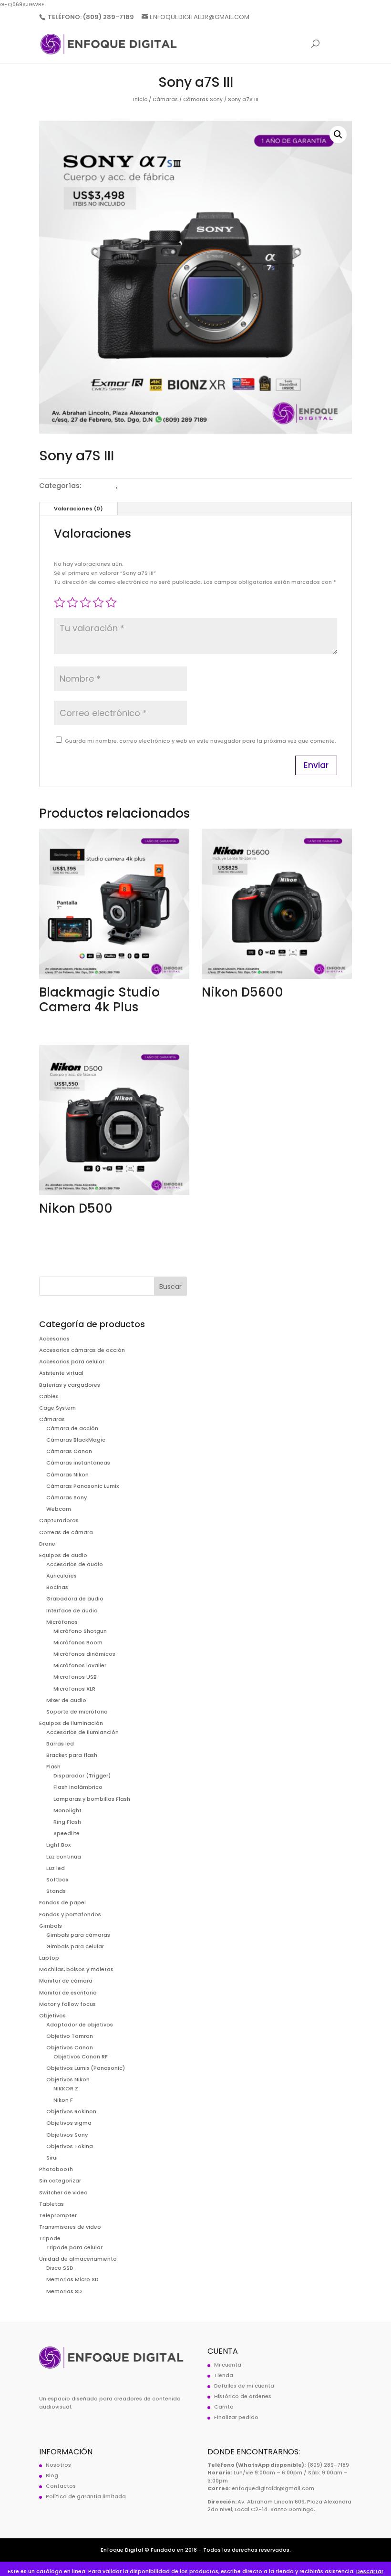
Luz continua (64, 1857)
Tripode (50, 2238)
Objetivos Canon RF (81, 2057)
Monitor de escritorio (68, 1993)
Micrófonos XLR (74, 1689)
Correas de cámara (66, 1532)
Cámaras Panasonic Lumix (82, 1486)
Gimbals (51, 1926)
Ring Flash (67, 1822)
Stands (56, 1891)
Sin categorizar (60, 2181)
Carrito (224, 2407)
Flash (53, 1766)
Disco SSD (60, 2268)
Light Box (58, 1845)
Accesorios (54, 1339)
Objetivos (52, 2015)
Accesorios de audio (75, 1564)
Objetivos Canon (70, 2047)
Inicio (140, 99)
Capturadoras (59, 1520)
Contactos (61, 2486)
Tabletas (51, 2204)
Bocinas (57, 1587)
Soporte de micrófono (77, 1712)
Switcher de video (63, 2192)
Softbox (57, 1880)
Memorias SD (64, 2291)
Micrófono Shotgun (80, 1631)
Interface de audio (72, 1610)
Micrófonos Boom (78, 1642)
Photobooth (56, 2169)
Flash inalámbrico (78, 1787)
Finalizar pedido (236, 2417)
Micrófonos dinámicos (84, 1654)
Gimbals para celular (75, 1946)
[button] (338, 135)
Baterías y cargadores (70, 1385)
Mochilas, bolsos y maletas (76, 1969)
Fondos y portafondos (70, 1914)
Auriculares (62, 1576)
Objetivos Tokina (70, 2146)
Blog (52, 2475)
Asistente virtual (61, 1373)
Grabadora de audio (75, 1599)
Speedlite (67, 1833)
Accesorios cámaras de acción (82, 1350)
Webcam (59, 1509)
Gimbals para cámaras (78, 1935)
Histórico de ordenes (243, 2396)
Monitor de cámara (66, 1981)
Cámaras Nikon (67, 1475)
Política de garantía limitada (86, 2496)
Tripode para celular (74, 2247)
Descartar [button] (370, 2571)
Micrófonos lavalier (80, 1665)
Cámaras (165, 99)
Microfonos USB (75, 1677)
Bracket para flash (72, 1755)
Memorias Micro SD (72, 2279)
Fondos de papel (62, 1902)
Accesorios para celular (72, 1361)
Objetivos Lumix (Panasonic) (86, 2068)
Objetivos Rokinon (71, 2111)
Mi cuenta (228, 2365)
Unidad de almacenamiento (78, 2259)
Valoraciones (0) (78, 509)
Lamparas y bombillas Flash (92, 1799)
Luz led (56, 1868)
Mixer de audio (66, 1700)
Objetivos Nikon (68, 2079)
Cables (49, 1396)
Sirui (52, 2158)
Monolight (67, 1810)
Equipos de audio (63, 1555)
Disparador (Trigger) (82, 1776)
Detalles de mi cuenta (244, 2386)
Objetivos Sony (67, 2135)
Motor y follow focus (67, 2004)
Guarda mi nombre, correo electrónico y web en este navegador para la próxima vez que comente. (201, 741)
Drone (47, 1544)
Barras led (60, 1744)
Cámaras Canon (69, 1451)
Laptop (49, 1958)
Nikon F (63, 2100)
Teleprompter (58, 2215)
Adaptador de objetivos (80, 2025)
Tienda (224, 2375)
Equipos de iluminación (71, 1723)
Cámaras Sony (203, 99)
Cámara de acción (72, 1428)
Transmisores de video (70, 2227)
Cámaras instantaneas (78, 1463)
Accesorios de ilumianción (82, 1732)
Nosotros (58, 2465)
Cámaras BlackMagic (76, 1440)
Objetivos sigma (69, 2123)
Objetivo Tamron (70, 2036)
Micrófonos (62, 1622)
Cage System (57, 1408)
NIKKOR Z (66, 2088)
